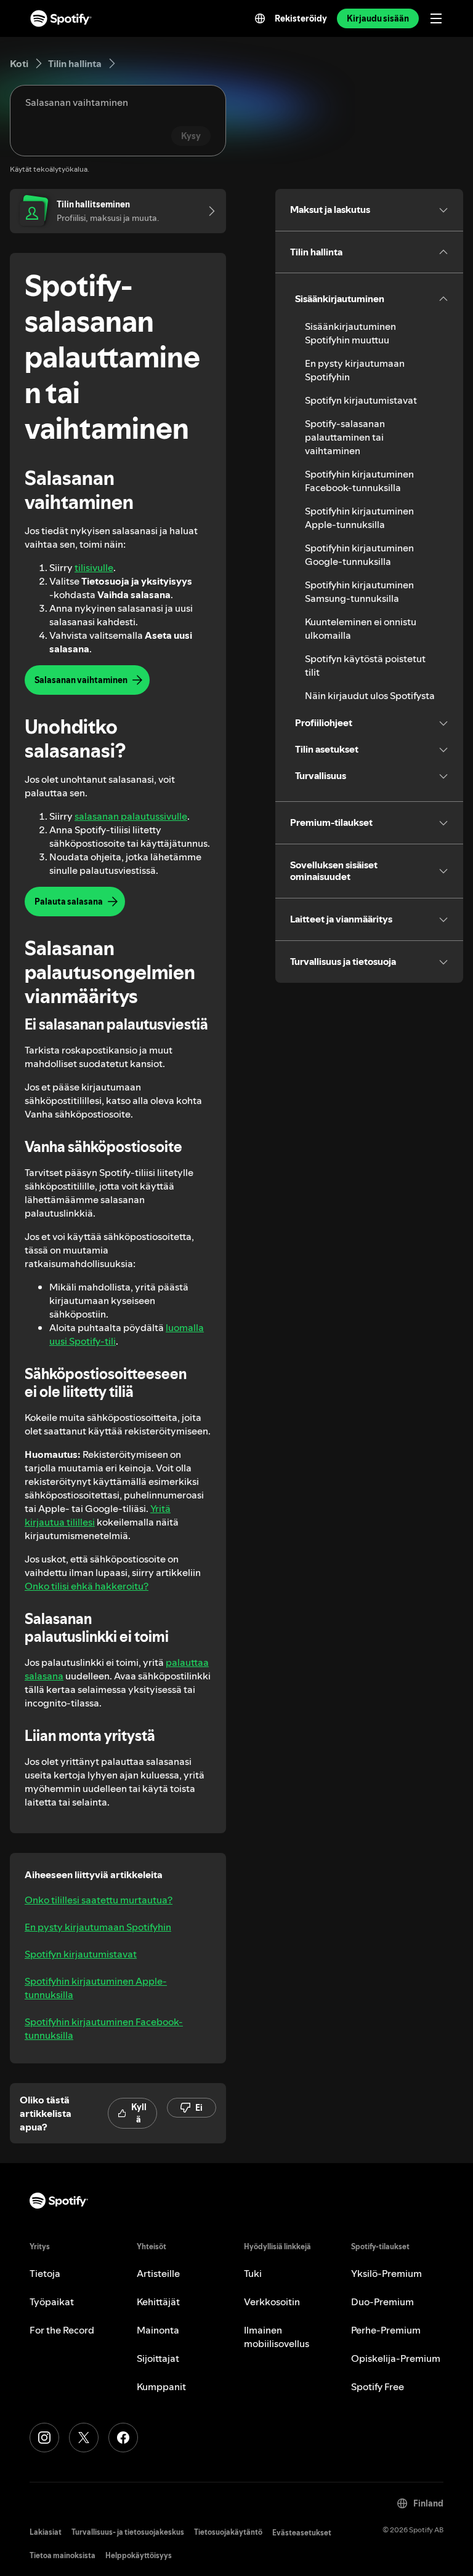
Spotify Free (378, 2386)
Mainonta (158, 2330)
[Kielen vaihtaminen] (260, 18)
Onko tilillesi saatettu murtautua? (99, 1900)
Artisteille (158, 2273)
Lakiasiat (46, 2532)
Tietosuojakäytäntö (228, 2532)
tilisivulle (94, 567)
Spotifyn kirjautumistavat (81, 1954)
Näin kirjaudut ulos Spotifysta (370, 695)
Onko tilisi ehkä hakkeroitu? (87, 1586)
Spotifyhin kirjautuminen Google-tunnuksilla (359, 554)
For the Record (62, 2330)
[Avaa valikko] (436, 18)
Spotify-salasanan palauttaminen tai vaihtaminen (345, 437)
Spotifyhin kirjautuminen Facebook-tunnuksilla (104, 2028)
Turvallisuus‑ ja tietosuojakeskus (128, 2532)
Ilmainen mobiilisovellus (277, 2337)
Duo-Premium (382, 2302)
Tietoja (45, 2273)
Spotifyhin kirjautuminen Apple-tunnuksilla (96, 1988)
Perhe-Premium (386, 2330)
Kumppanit (161, 2386)
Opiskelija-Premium (396, 2358)
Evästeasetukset (302, 2533)
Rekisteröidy (301, 18)
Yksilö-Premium (386, 2273)
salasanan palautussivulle (131, 816)
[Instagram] (44, 2438)
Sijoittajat (158, 2358)
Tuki (253, 2273)
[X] (84, 2438)
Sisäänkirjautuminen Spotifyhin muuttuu (350, 333)
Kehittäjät (158, 2302)
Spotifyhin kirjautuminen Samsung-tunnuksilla (359, 591)
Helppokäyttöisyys (139, 2555)
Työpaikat (52, 2302)
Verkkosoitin (272, 2302)
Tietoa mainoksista (63, 2555)
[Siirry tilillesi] (208, 211)
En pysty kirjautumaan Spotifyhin (98, 1927)
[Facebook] (123, 2438)
